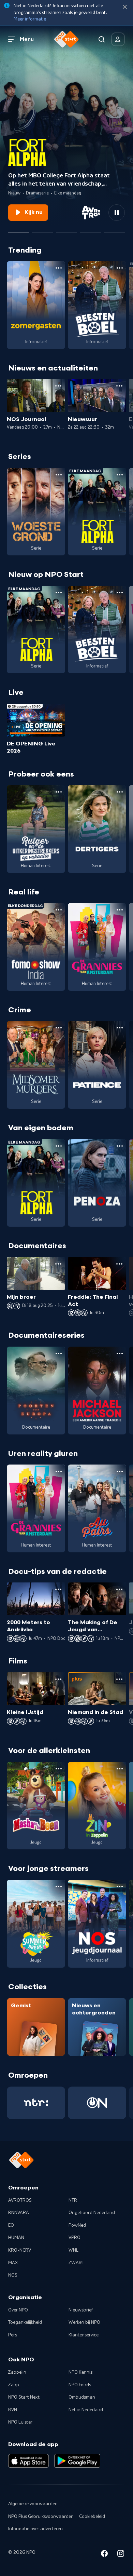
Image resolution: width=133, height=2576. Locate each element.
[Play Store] (77, 2461)
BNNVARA (19, 2213)
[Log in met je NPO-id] (118, 39)
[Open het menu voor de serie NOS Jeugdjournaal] (120, 1887)
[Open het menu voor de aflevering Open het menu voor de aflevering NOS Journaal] (58, 386)
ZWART (76, 2263)
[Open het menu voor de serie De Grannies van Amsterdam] (120, 910)
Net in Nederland (86, 2410)
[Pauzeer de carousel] (117, 213)
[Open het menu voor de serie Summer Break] (59, 1887)
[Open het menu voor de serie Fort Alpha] (120, 475)
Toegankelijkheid (25, 2322)
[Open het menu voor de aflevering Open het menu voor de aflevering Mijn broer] (58, 1264)
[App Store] (28, 2461)
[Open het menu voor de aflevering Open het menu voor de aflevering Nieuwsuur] (119, 386)
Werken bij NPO (84, 2322)
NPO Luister (20, 2422)
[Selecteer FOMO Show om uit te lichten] (66, 229)
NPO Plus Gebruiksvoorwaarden (41, 2517)
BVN (13, 2410)
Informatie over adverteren (35, 2529)
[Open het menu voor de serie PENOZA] (120, 1146)
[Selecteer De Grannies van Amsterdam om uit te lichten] (43, 229)
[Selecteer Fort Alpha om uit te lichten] (19, 229)
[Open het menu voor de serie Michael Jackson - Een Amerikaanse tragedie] (120, 1353)
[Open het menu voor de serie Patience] (120, 1028)
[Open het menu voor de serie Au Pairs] (120, 1471)
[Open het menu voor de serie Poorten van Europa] (59, 1353)
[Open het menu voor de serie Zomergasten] (59, 268)
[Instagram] (121, 2555)
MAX (13, 2263)
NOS (13, 2275)
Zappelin (17, 2372)
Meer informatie (30, 19)
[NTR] (36, 2103)
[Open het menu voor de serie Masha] (59, 1769)
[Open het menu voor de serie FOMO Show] (59, 910)
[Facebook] (104, 2555)
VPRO (75, 2238)
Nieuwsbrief (81, 2310)
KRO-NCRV (20, 2250)
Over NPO (18, 2310)
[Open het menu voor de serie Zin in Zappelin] (120, 1769)
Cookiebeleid (92, 2517)
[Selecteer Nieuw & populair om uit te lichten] (114, 229)
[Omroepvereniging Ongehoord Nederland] (97, 2103)
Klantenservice (84, 2335)
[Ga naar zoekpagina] (102, 39)
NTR (73, 2200)
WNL (73, 2250)
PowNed (77, 2225)
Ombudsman (82, 2397)
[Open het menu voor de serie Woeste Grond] (59, 475)
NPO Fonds (80, 2385)
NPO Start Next (24, 2397)
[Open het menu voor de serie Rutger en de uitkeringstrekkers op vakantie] (59, 792)
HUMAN (16, 2238)
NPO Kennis (80, 2372)
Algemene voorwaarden (33, 2504)
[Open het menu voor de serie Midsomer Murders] (59, 1028)
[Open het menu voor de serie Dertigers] (120, 792)
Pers (13, 2335)
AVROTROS (20, 2200)
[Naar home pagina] (66, 39)
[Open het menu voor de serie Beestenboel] (120, 268)
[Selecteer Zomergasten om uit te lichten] (90, 229)
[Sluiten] (125, 7)
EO (11, 2225)
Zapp (14, 2385)
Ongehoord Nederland (92, 2213)
